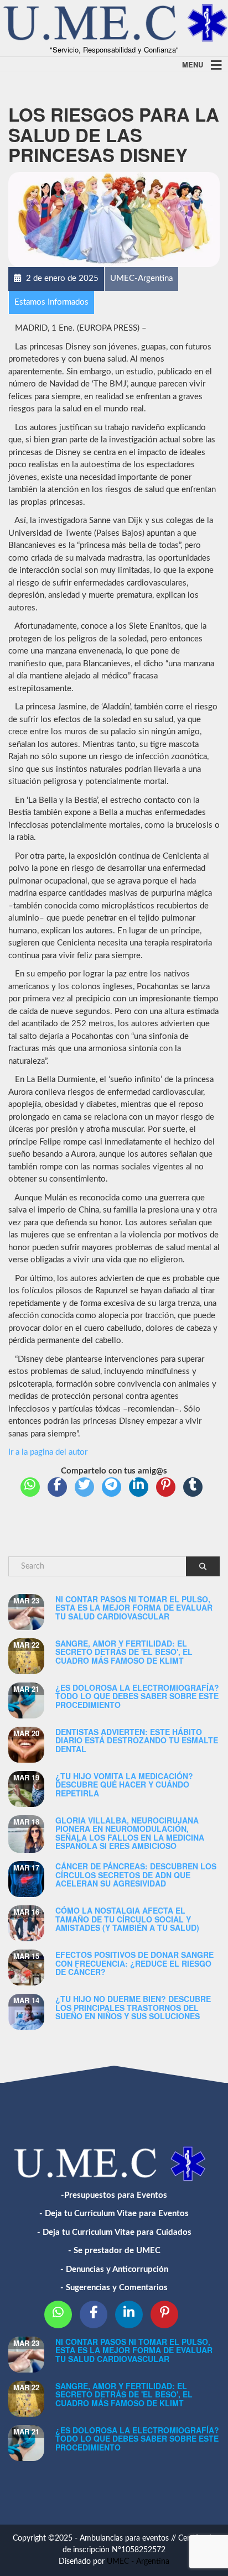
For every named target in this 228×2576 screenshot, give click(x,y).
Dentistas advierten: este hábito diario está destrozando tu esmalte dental (137, 1740)
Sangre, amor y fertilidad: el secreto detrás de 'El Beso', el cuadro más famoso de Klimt (124, 1652)
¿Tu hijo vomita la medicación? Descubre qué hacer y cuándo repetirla (124, 1785)
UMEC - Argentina (138, 2562)
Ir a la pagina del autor (48, 1452)
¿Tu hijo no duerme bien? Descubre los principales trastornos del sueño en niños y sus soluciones (133, 2007)
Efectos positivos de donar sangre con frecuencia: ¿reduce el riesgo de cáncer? (134, 1963)
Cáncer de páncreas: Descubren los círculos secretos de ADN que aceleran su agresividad (136, 1875)
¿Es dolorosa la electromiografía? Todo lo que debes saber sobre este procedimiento (137, 1696)
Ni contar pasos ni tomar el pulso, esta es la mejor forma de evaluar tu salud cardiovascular (134, 1608)
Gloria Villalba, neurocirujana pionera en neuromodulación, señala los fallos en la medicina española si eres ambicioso (130, 1833)
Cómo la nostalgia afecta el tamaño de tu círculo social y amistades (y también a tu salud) (127, 1919)
